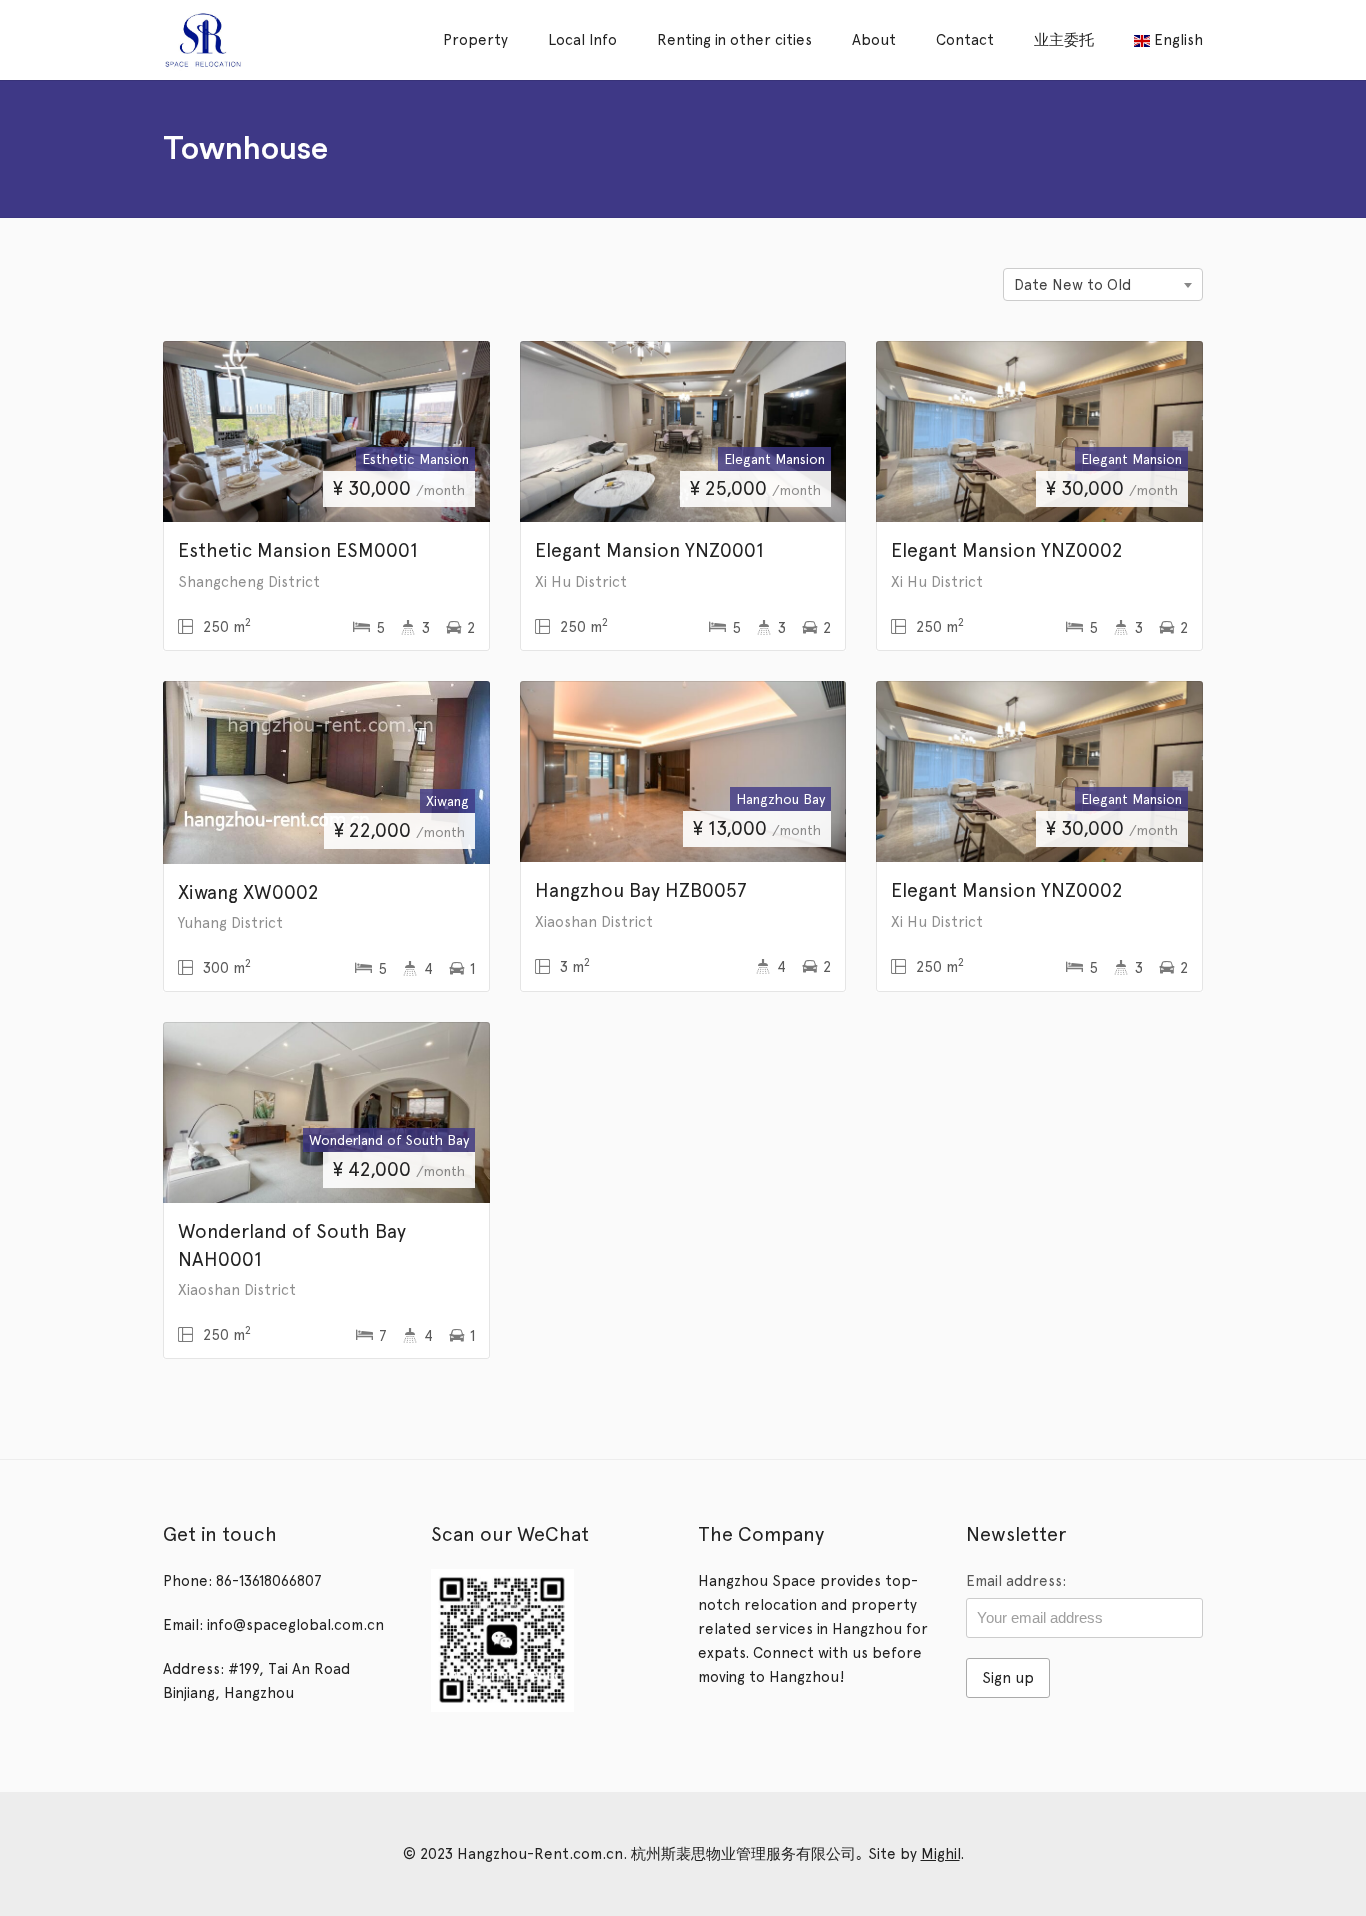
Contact (965, 40)
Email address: (1016, 1581)
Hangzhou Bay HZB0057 (641, 890)
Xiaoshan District (594, 922)
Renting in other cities (734, 40)
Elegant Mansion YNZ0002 (1006, 550)
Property (475, 40)
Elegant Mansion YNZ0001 (649, 550)
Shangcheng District (249, 582)
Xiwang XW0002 (248, 892)
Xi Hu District (581, 582)
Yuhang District (230, 923)
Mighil (940, 1854)
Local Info (582, 40)
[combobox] (1103, 284)
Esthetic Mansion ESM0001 (297, 550)
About (874, 40)
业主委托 (1064, 40)
